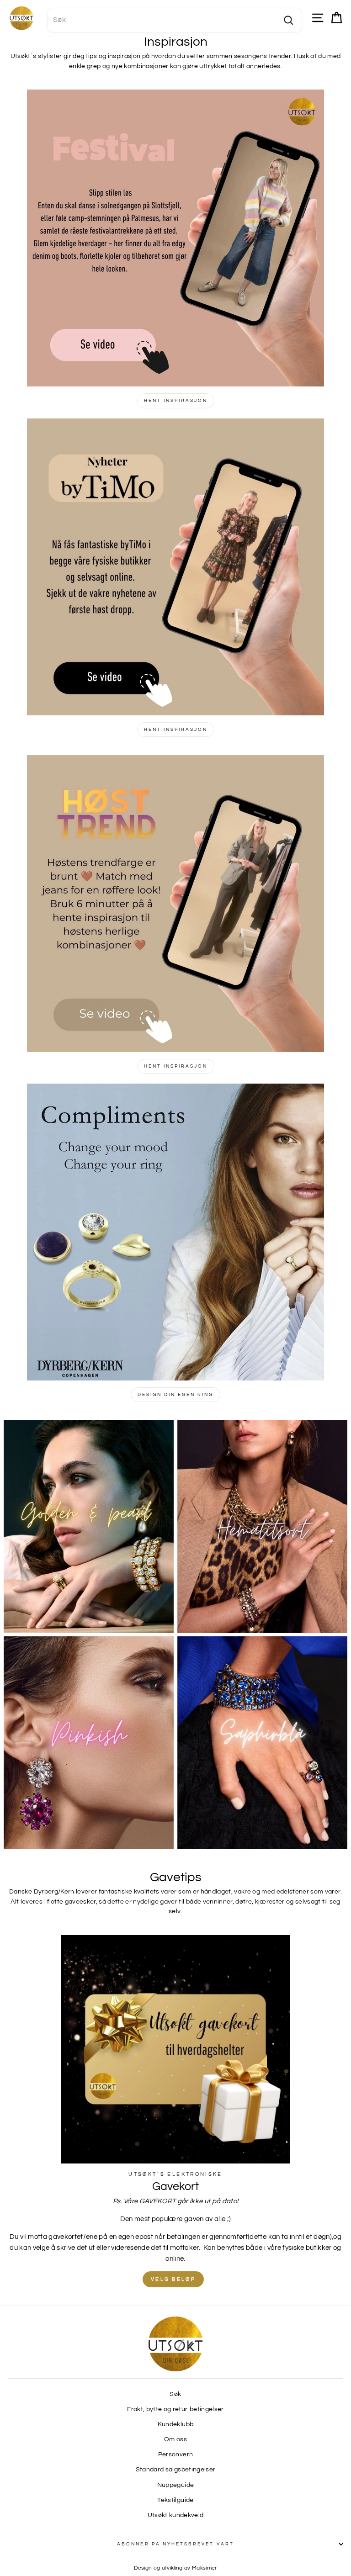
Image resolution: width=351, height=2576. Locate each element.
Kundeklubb (175, 2424)
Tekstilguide (175, 2500)
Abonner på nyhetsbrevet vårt (175, 2544)
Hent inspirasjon (176, 401)
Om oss (175, 2439)
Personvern (175, 2454)
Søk (175, 2394)
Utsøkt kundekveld (176, 2515)
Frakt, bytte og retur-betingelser (175, 2409)
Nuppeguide (175, 2485)
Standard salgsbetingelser (176, 2470)
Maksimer (205, 2568)
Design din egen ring (175, 1395)
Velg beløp (173, 2279)
